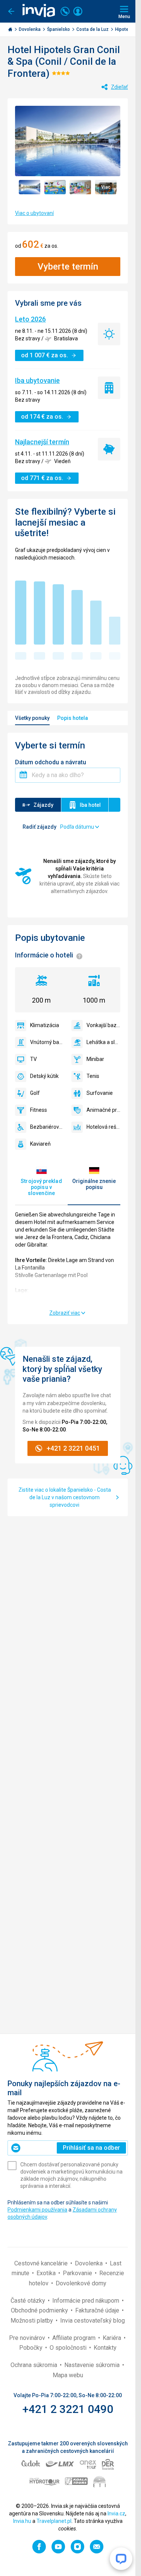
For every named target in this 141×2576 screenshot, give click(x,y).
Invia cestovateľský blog (92, 2321)
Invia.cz (116, 2514)
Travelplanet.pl (54, 2521)
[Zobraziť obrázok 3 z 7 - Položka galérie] (80, 187)
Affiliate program (75, 2338)
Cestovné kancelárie (42, 2263)
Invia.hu (22, 2521)
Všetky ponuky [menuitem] (32, 718)
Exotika (47, 2273)
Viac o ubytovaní (34, 213)
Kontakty (105, 2348)
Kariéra (113, 2338)
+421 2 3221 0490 (68, 2409)
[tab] (41, 1181)
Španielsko (59, 29)
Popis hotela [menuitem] (73, 718)
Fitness (39, 1110)
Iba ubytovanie (37, 380)
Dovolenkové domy (81, 2283)
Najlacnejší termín (42, 442)
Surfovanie (100, 1093)
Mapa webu (68, 2375)
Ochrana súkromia (35, 2365)
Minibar (95, 1059)
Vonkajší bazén (103, 1025)
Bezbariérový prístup (47, 1127)
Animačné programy (103, 1110)
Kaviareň (40, 1144)
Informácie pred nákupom (86, 2301)
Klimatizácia (45, 1025)
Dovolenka (30, 29)
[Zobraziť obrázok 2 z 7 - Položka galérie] (55, 187)
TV (33, 1059)
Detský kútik (44, 1076)
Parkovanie (78, 2273)
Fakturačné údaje (98, 2310)
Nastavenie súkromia (93, 2365)
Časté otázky (29, 2301)
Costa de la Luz (93, 29)
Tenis (93, 1076)
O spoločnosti (69, 2348)
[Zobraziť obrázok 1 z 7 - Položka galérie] (30, 187)
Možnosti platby (33, 2321)
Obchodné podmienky (40, 2310)
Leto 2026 (30, 319)
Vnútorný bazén (47, 1042)
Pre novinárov (28, 2338)
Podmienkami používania (37, 2210)
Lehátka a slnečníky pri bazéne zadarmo (103, 1042)
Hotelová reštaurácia (103, 1127)
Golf (35, 1093)
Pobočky (32, 2348)
